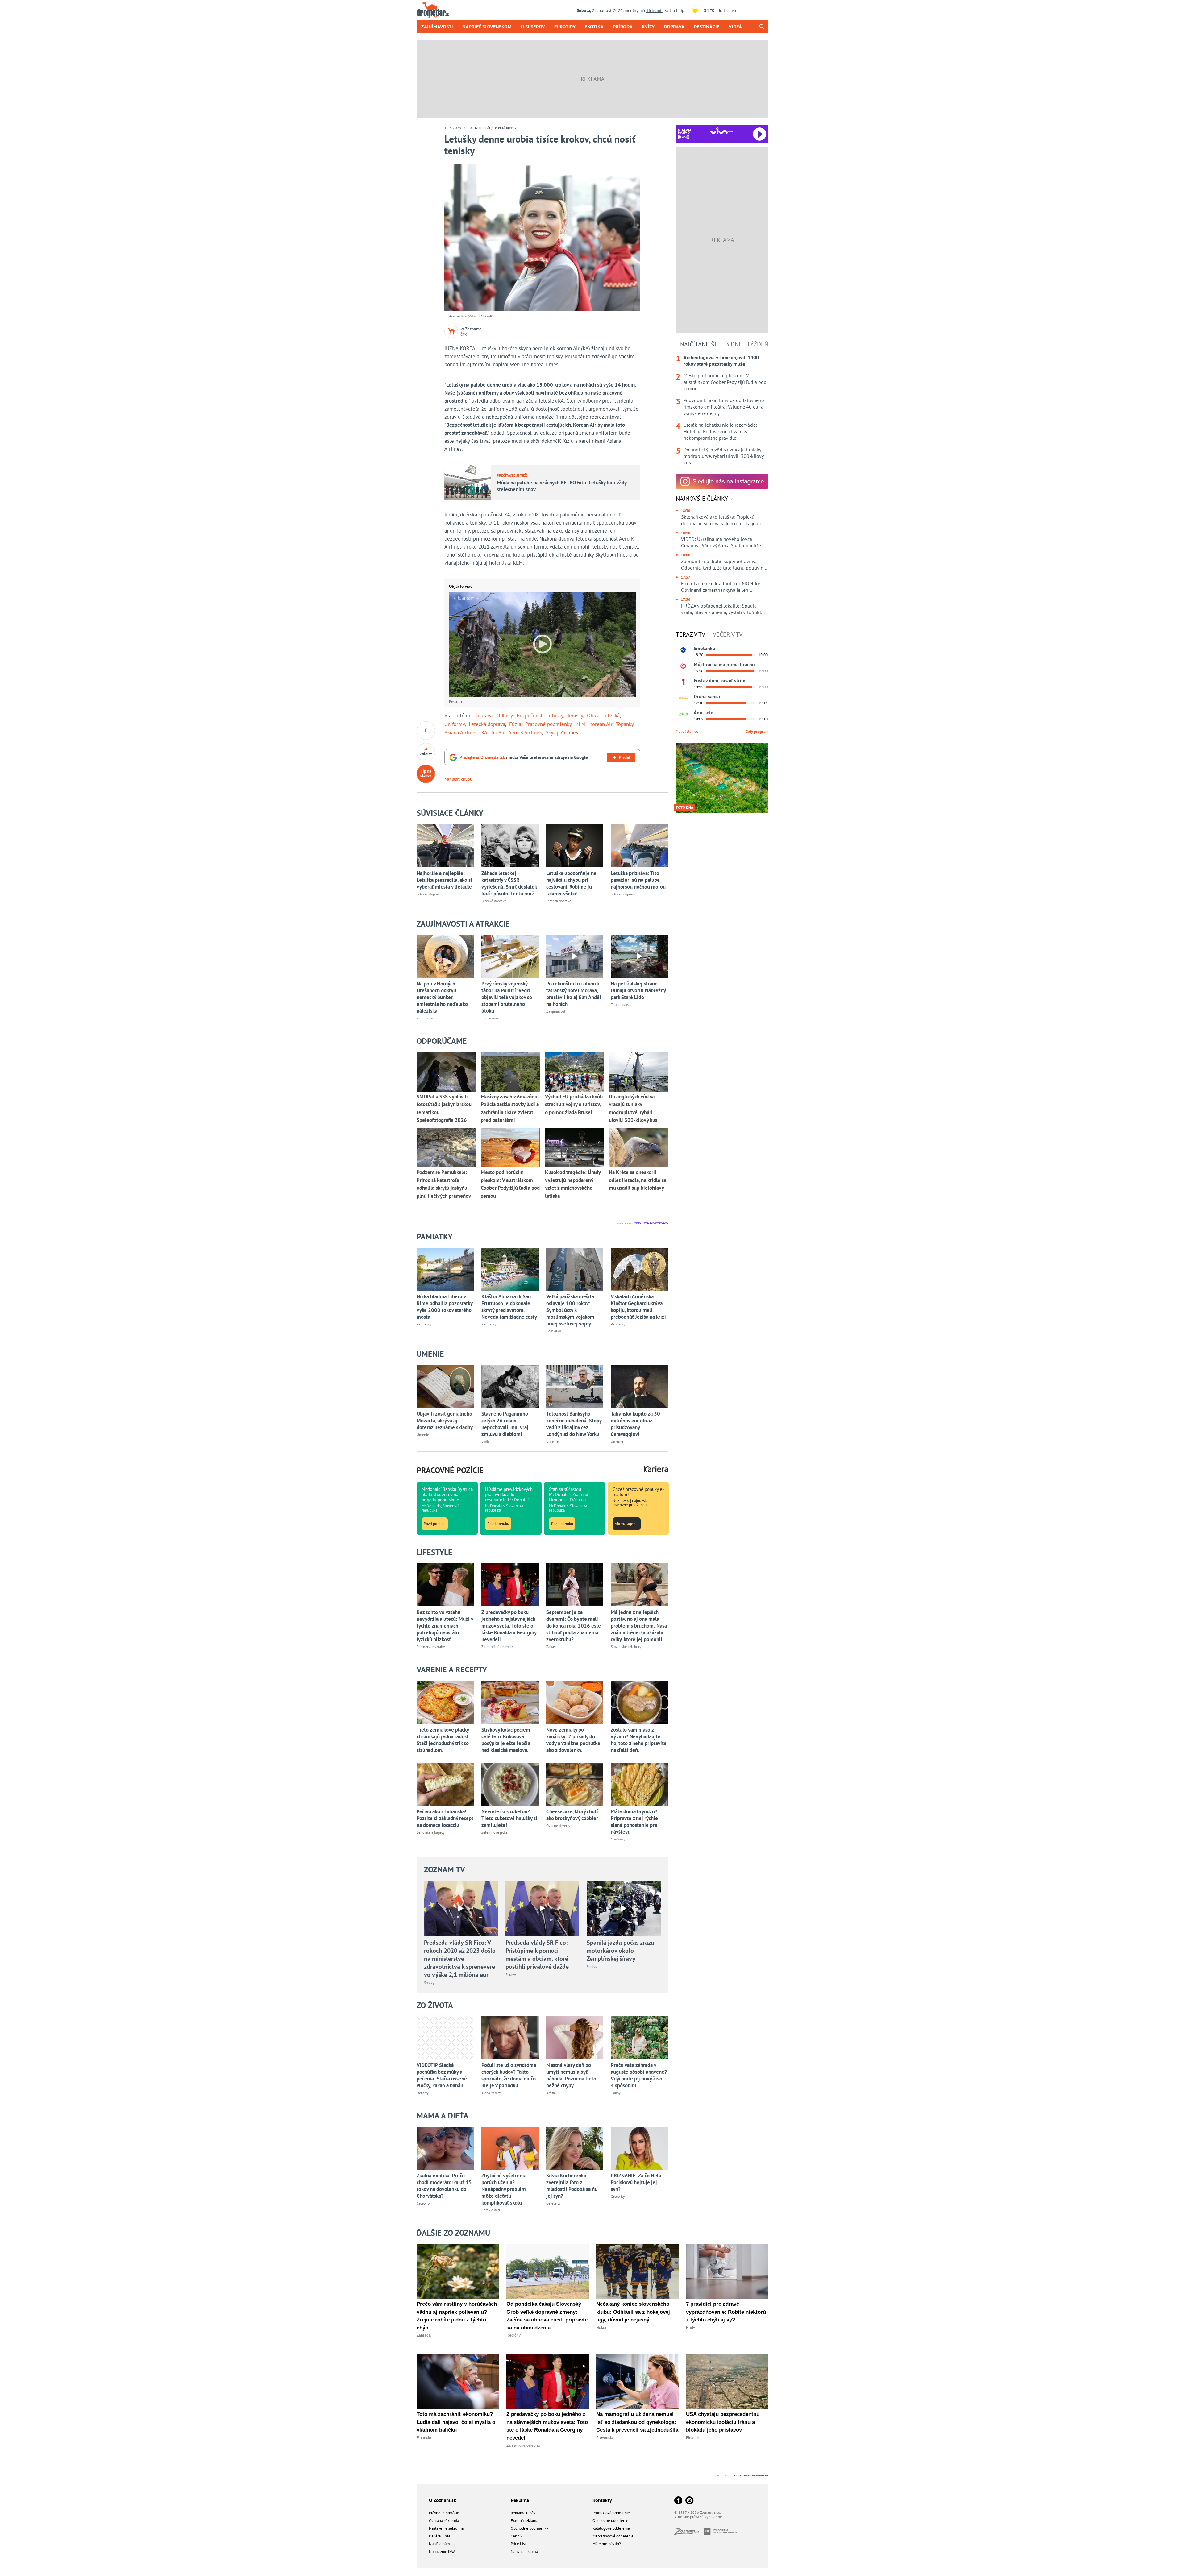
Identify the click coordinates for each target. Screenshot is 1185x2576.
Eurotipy (565, 27)
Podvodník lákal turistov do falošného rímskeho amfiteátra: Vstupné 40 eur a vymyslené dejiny (724, 407)
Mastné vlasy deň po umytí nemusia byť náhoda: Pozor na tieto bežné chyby (571, 2075)
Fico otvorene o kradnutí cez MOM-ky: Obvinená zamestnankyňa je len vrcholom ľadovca (721, 587)
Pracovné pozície (450, 1470)
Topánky (625, 724)
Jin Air (498, 732)
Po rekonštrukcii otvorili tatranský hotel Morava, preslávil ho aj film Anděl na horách (574, 994)
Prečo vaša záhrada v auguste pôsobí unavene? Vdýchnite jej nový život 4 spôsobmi (639, 2075)
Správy (429, 1983)
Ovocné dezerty (558, 1825)
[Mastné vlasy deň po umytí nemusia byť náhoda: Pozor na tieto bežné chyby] (575, 2038)
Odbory (505, 716)
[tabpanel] (722, 410)
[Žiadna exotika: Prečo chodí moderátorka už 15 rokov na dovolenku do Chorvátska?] (445, 2148)
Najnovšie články (703, 499)
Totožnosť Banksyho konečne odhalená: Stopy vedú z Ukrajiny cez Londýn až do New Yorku (574, 1424)
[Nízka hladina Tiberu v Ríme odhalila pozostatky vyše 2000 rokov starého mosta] (445, 1269)
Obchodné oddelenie (610, 2521)
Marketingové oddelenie (613, 2536)
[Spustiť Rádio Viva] (721, 131)
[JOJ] (683, 666)
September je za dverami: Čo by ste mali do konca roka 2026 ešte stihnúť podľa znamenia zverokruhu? (574, 1626)
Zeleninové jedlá (495, 1832)
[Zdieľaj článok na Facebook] (426, 731)
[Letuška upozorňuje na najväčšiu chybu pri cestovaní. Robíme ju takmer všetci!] (575, 846)
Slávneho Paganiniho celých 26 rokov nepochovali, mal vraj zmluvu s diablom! (505, 1424)
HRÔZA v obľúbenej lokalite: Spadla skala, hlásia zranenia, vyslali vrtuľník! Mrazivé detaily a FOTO (721, 609)
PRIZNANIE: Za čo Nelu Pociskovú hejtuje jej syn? (636, 2182)
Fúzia (515, 724)
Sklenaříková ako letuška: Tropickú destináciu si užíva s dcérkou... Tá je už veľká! (721, 520)
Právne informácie (444, 2513)
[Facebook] (678, 2501)
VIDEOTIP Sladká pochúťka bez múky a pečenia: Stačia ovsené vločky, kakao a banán (442, 2075)
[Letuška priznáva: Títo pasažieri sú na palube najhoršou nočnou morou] (639, 846)
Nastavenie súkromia (446, 2528)
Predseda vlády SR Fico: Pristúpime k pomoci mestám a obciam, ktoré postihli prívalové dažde (537, 1955)
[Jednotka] (683, 682)
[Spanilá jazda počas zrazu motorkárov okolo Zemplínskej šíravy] (624, 1908)
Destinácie (707, 27)
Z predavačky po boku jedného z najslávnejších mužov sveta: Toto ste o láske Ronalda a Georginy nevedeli (509, 1626)
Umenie (423, 1435)
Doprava (674, 27)
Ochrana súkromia (444, 2521)
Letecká (611, 716)
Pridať (625, 757)
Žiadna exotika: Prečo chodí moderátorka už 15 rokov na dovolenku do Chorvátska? (444, 2186)
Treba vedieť (491, 2093)
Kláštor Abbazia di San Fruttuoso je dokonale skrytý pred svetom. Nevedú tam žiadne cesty (509, 1307)
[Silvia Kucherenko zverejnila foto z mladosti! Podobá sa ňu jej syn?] (575, 2148)
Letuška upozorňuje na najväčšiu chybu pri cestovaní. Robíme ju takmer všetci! (571, 883)
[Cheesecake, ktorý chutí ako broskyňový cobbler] (575, 1784)
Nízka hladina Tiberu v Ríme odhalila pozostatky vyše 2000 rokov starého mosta (445, 1307)
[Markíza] (683, 650)
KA (484, 732)
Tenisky (575, 716)
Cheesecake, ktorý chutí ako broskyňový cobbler (572, 1815)
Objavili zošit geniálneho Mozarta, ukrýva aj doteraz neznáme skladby (445, 1421)
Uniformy (455, 724)
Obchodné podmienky (529, 2528)
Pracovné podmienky (548, 724)
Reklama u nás (523, 2513)
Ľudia (486, 1441)
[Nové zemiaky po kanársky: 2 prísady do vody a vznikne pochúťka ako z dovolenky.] (575, 1702)
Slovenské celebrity (626, 1647)
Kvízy (648, 27)
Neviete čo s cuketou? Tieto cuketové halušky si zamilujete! (509, 1818)
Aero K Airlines (525, 732)
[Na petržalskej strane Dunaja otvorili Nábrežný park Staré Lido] (639, 956)
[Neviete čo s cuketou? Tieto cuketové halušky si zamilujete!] (510, 1784)
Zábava (552, 1647)
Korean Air (601, 724)
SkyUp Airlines (562, 732)
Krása (551, 2093)
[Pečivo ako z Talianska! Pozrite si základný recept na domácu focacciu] (445, 1784)
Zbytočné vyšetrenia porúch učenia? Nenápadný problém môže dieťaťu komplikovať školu (504, 2189)
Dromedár (483, 128)
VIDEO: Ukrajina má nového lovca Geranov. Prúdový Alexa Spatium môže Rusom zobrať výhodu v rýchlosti (721, 542)
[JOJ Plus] (683, 714)
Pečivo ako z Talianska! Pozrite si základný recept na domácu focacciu (445, 1818)
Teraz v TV (690, 634)
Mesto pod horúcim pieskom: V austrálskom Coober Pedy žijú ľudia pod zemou (725, 382)
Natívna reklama (524, 2551)
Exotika (594, 27)
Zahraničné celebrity (498, 1647)
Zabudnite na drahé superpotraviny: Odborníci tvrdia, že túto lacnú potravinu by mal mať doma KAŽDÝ (724, 565)
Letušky (555, 716)
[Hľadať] (761, 27)
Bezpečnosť (530, 716)
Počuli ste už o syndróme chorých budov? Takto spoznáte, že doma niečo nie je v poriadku (509, 2075)
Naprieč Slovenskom (487, 27)
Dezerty (423, 2093)
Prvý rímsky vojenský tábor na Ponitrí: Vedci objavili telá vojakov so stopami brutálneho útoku (507, 997)
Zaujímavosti (437, 27)
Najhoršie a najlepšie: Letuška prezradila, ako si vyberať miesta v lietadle (444, 880)
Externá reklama (524, 2521)
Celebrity (424, 2203)
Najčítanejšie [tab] (700, 344)
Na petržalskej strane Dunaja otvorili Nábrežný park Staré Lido (638, 990)
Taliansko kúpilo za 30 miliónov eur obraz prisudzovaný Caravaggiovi (635, 1424)
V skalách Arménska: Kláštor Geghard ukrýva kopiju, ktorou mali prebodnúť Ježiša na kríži (638, 1307)
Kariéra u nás (440, 2536)
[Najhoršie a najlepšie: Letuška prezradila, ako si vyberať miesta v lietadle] (445, 846)
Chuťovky (618, 1839)
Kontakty (602, 2500)
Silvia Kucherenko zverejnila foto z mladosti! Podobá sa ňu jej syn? (572, 2186)
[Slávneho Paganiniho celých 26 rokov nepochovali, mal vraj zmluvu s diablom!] (510, 1386)
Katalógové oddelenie (611, 2528)
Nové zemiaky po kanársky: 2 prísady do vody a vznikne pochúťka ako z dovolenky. (573, 1740)
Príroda (623, 27)
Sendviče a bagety (431, 1832)
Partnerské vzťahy (431, 1647)
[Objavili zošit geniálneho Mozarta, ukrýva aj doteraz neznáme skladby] (445, 1386)
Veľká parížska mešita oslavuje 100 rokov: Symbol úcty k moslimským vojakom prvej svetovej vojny (570, 1310)
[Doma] (683, 698)
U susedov (533, 27)
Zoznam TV (445, 1869)
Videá (735, 27)
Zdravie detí (491, 2210)
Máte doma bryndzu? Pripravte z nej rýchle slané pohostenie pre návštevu (634, 1822)
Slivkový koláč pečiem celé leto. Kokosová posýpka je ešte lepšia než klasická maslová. (506, 1740)
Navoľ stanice (687, 731)
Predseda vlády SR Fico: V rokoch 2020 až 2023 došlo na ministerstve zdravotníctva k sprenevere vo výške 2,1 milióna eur (460, 1959)
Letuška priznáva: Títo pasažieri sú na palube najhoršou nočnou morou (638, 880)
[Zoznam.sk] (689, 2533)
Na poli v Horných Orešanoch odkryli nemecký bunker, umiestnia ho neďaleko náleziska (442, 997)
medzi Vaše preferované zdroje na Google (524, 757)
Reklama (520, 2500)
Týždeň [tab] (758, 344)
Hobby (616, 2093)
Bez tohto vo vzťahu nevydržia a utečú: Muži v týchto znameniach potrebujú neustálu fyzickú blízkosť (445, 1626)
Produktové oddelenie (611, 2513)
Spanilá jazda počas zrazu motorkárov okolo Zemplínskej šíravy (620, 1951)
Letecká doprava (506, 128)
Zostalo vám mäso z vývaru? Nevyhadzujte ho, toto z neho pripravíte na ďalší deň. (639, 1740)
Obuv (593, 716)
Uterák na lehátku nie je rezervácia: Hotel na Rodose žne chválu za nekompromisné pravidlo (720, 431)
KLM (580, 724)
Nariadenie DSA (442, 2551)
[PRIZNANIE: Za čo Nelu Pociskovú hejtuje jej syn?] (639, 2148)
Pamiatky (424, 1324)
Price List (518, 2544)
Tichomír (654, 10)
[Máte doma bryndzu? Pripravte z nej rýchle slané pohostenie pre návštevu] (639, 1784)
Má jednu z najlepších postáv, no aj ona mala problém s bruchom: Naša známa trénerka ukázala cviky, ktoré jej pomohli (639, 1626)
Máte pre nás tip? (607, 2544)
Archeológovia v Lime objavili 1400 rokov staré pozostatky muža (721, 361)
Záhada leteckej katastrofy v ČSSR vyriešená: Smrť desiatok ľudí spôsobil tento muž (509, 883)
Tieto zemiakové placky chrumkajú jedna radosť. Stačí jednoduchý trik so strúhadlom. (443, 1740)
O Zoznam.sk (443, 2500)
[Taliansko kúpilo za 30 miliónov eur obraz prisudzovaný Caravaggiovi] (639, 1386)
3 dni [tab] (733, 344)
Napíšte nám (439, 2544)
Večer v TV (728, 634)
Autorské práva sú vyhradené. (699, 2517)
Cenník (516, 2536)
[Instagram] (689, 2501)
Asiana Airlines (461, 732)
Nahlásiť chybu (458, 779)
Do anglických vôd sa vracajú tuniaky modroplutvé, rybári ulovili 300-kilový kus (723, 456)
